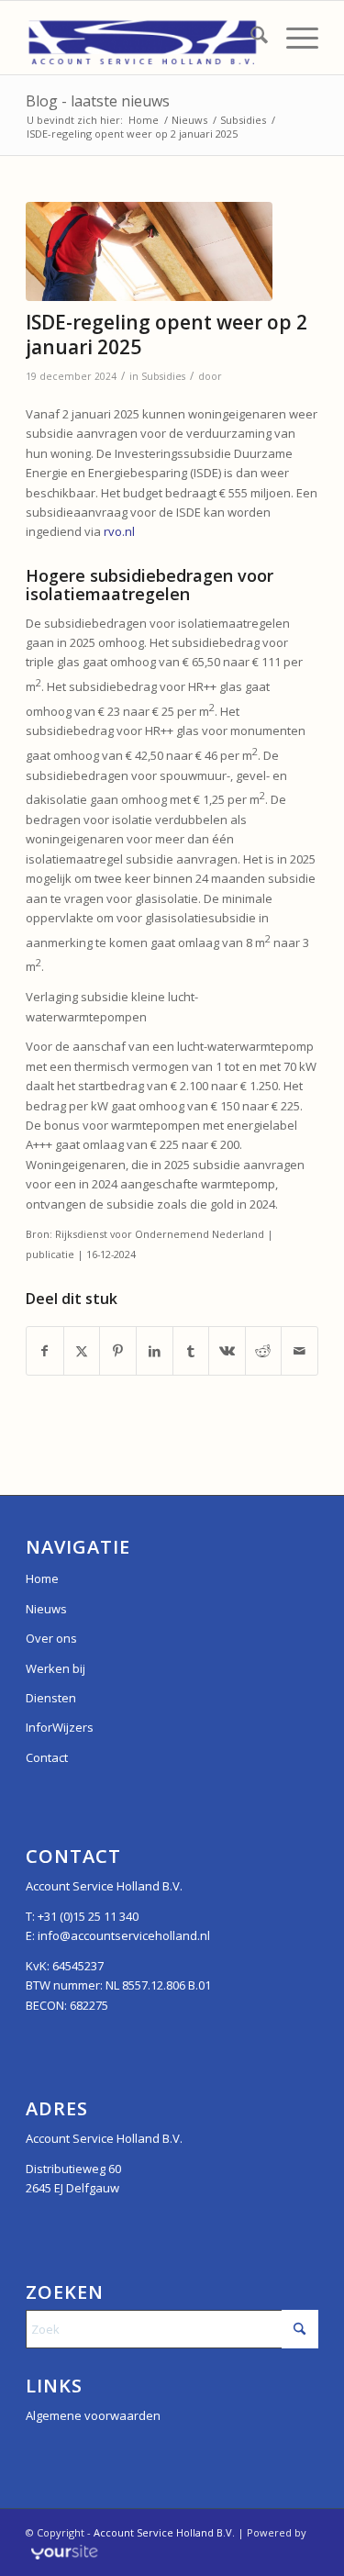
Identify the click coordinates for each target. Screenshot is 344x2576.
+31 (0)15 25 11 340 (88, 1916)
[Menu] (293, 38)
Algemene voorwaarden (93, 2415)
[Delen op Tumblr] (191, 1351)
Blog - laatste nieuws (98, 101)
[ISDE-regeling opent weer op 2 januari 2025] (149, 251)
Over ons (51, 1638)
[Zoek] (250, 38)
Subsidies (163, 376)
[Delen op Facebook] (45, 1351)
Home (42, 1578)
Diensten (51, 1698)
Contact (47, 1757)
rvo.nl (119, 531)
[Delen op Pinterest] (118, 1351)
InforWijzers (60, 1727)
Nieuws (46, 1609)
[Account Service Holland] (143, 38)
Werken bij (55, 1668)
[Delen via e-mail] (300, 1351)
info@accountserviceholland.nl (124, 1935)
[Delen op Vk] (227, 1351)
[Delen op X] (82, 1351)
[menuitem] (250, 38)
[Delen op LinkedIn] (155, 1351)
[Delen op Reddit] (264, 1351)
